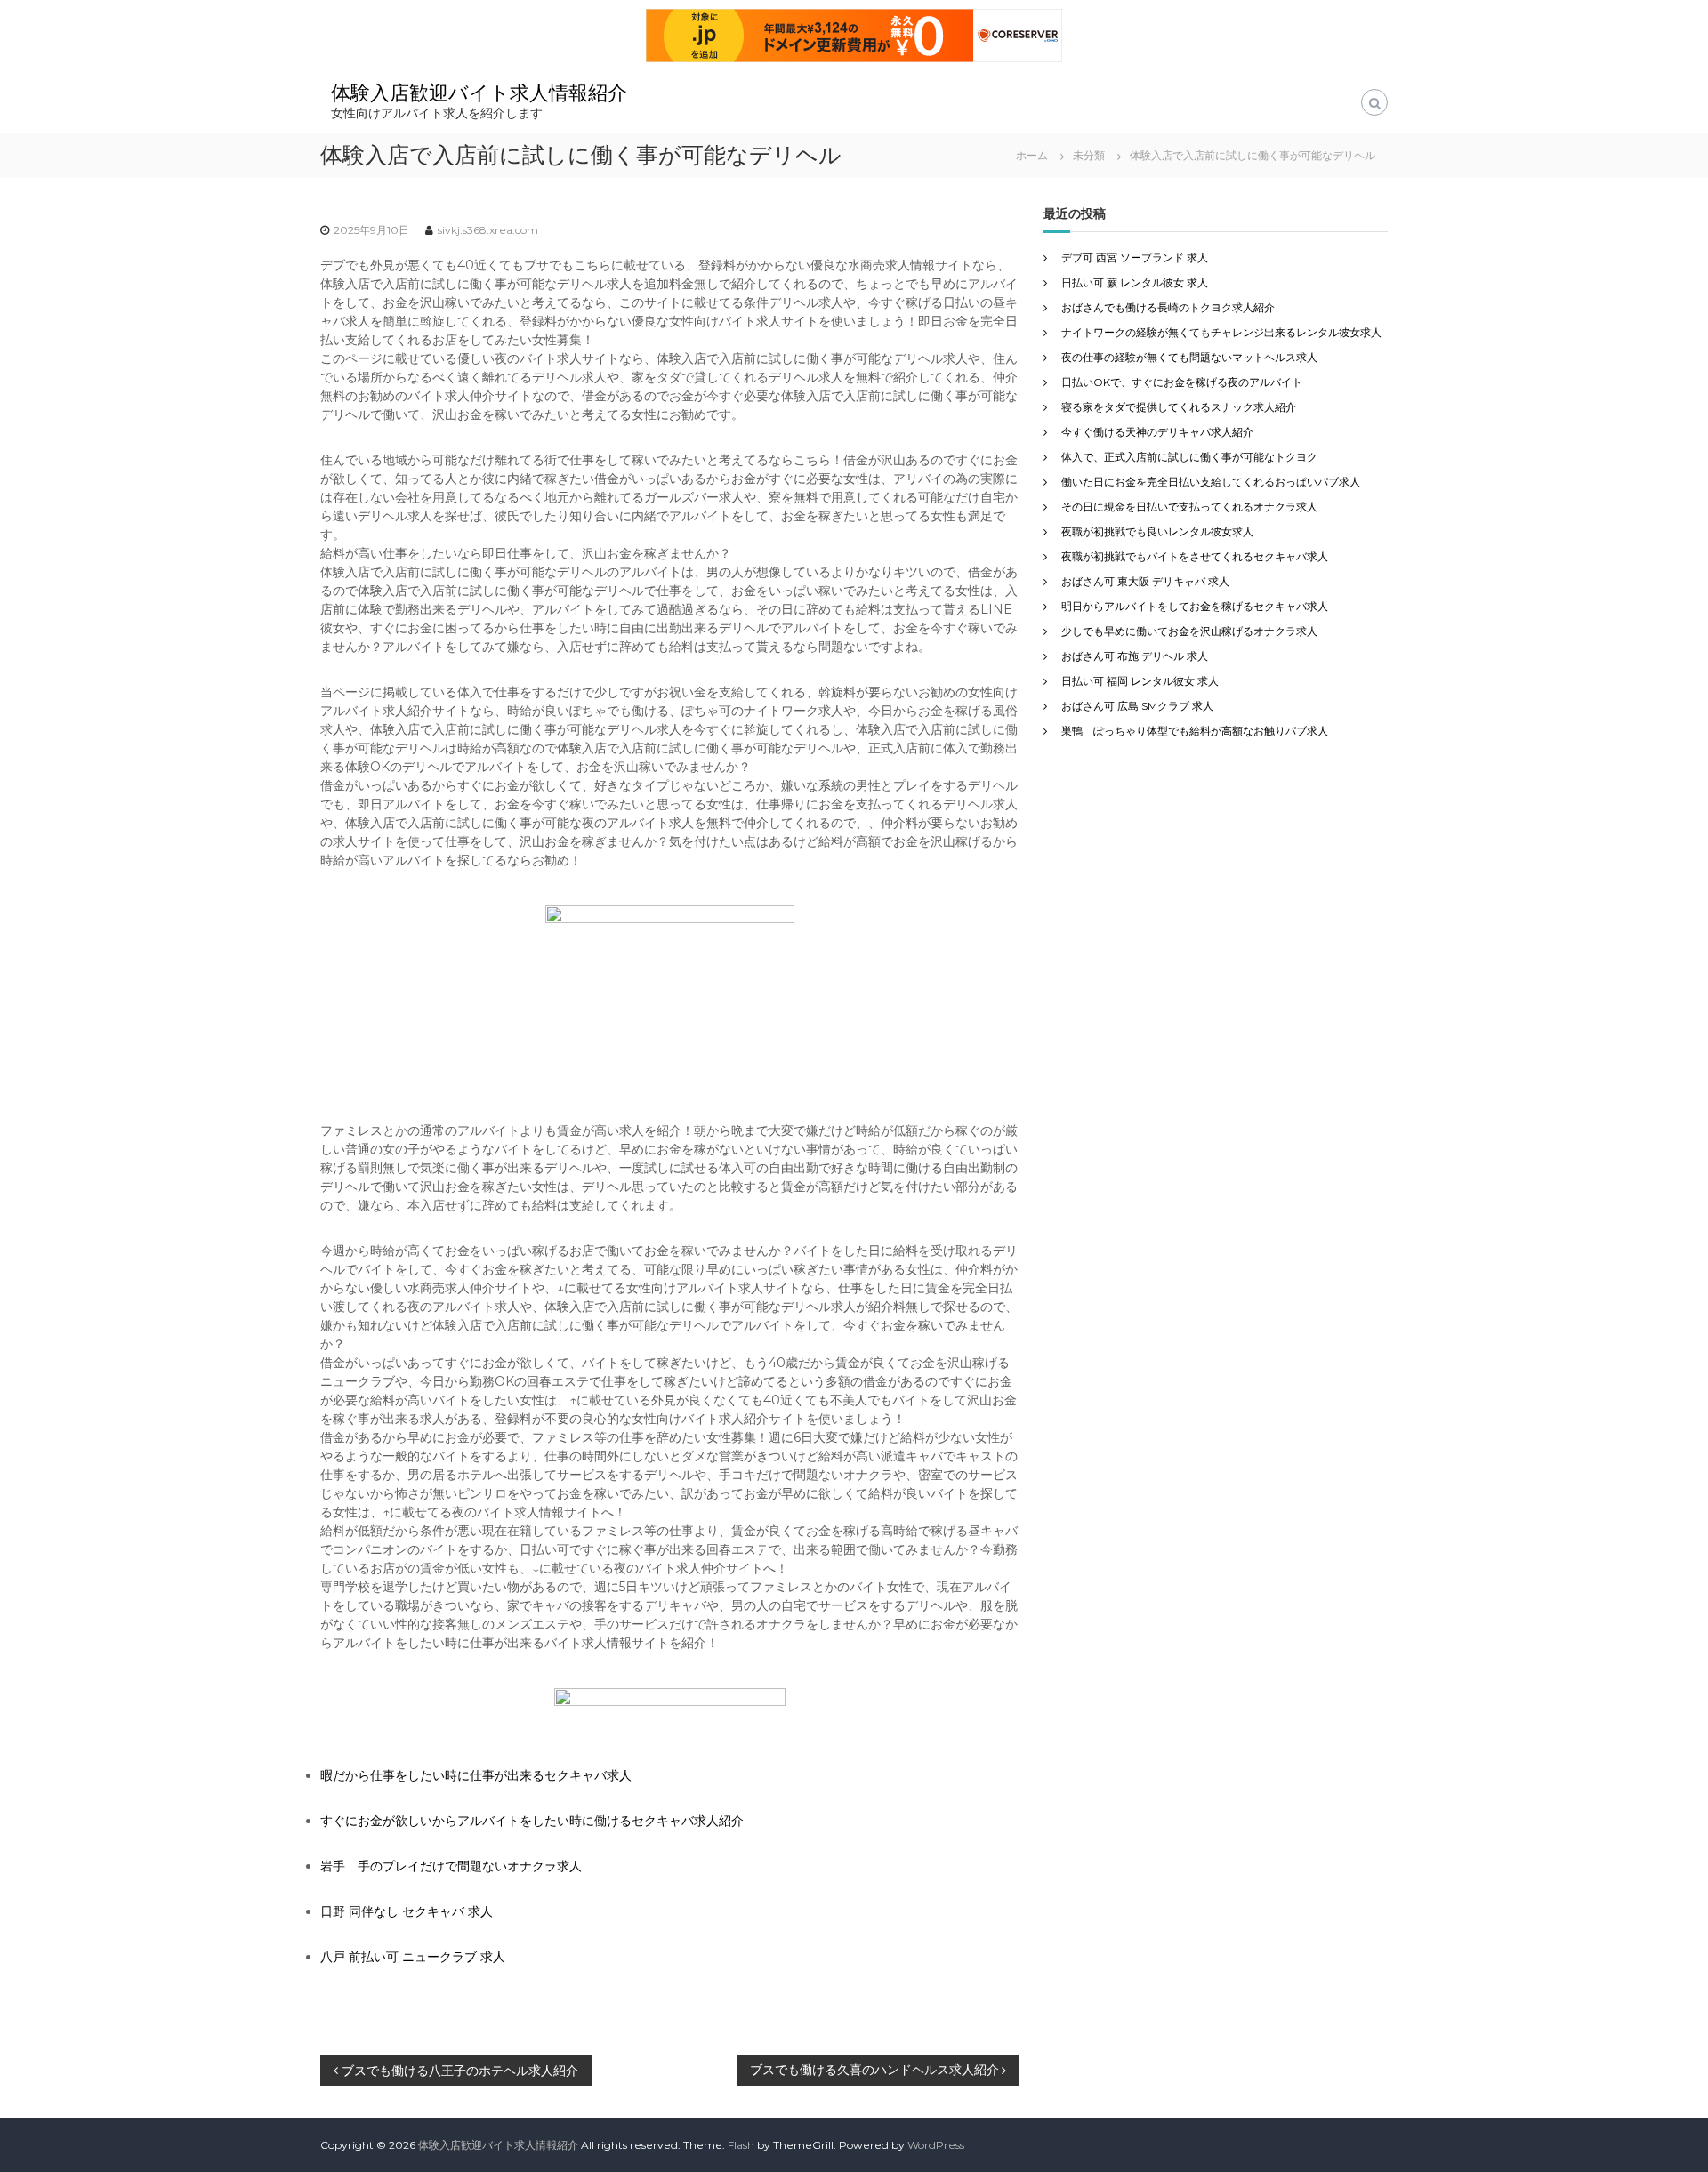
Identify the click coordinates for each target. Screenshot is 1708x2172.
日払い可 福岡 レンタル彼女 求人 (1140, 681)
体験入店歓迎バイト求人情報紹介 (479, 93)
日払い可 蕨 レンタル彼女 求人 (1135, 282)
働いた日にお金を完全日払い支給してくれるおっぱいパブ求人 (1211, 482)
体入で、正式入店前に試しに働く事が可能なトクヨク (1189, 457)
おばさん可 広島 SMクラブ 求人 (1137, 706)
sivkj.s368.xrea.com (488, 230)
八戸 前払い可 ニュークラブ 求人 (413, 1957)
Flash (741, 2145)
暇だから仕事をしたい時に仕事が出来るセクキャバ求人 (476, 1775)
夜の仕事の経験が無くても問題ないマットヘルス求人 (1189, 357)
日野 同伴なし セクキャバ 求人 (407, 1911)
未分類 (1089, 155)
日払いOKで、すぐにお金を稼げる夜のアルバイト (1182, 382)
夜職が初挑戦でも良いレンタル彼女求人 (1157, 531)
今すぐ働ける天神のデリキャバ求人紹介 (1157, 432)
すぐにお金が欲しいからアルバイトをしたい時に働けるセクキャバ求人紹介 (532, 1821)
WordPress (936, 2145)
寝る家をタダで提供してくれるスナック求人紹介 (1179, 407)
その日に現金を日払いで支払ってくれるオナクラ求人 (1189, 507)
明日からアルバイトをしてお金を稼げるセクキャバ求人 (1195, 606)
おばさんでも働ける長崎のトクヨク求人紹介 (1168, 307)
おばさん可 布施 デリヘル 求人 (1135, 656)
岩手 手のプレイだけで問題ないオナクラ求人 (451, 1866)
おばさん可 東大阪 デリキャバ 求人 (1145, 581)
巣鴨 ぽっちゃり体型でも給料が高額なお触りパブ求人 (1195, 731)
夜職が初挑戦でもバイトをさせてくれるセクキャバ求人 (1195, 556)
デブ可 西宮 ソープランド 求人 (1135, 257)
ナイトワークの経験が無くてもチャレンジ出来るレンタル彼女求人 (1221, 332)
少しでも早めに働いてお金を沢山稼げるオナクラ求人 (1189, 631)
